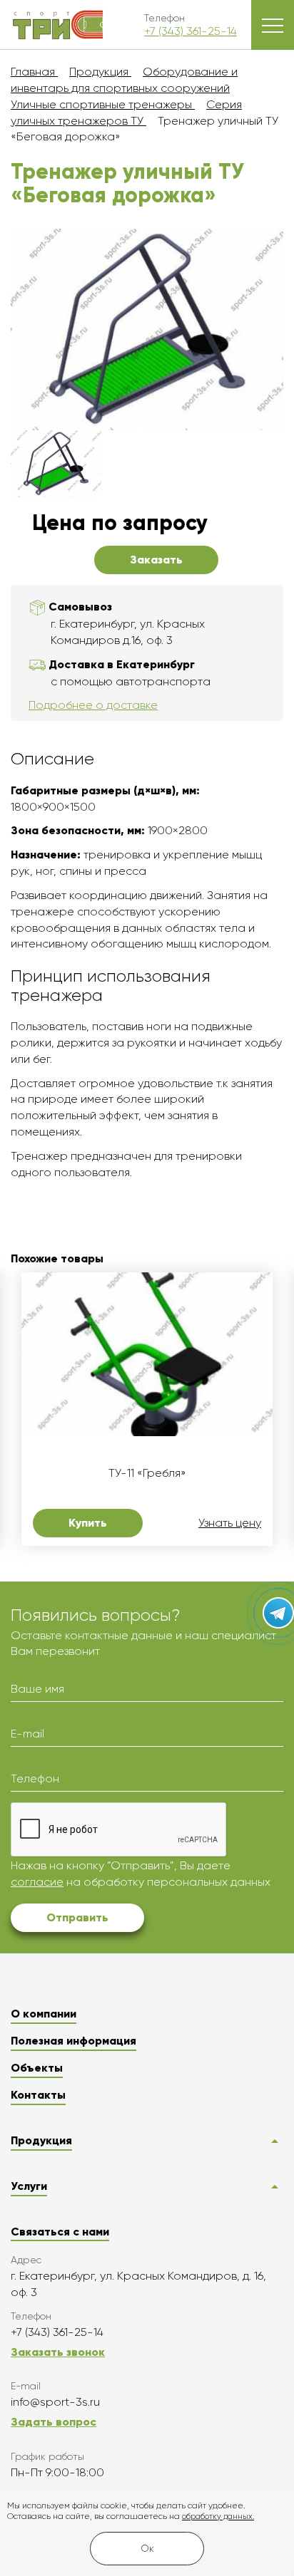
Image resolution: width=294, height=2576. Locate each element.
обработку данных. (218, 2517)
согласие (37, 1882)
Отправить (77, 1917)
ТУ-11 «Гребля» (147, 1473)
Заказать (156, 560)
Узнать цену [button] (230, 1523)
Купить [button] (88, 1523)
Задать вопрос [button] (54, 2422)
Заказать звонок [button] (58, 2352)
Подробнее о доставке (93, 705)
